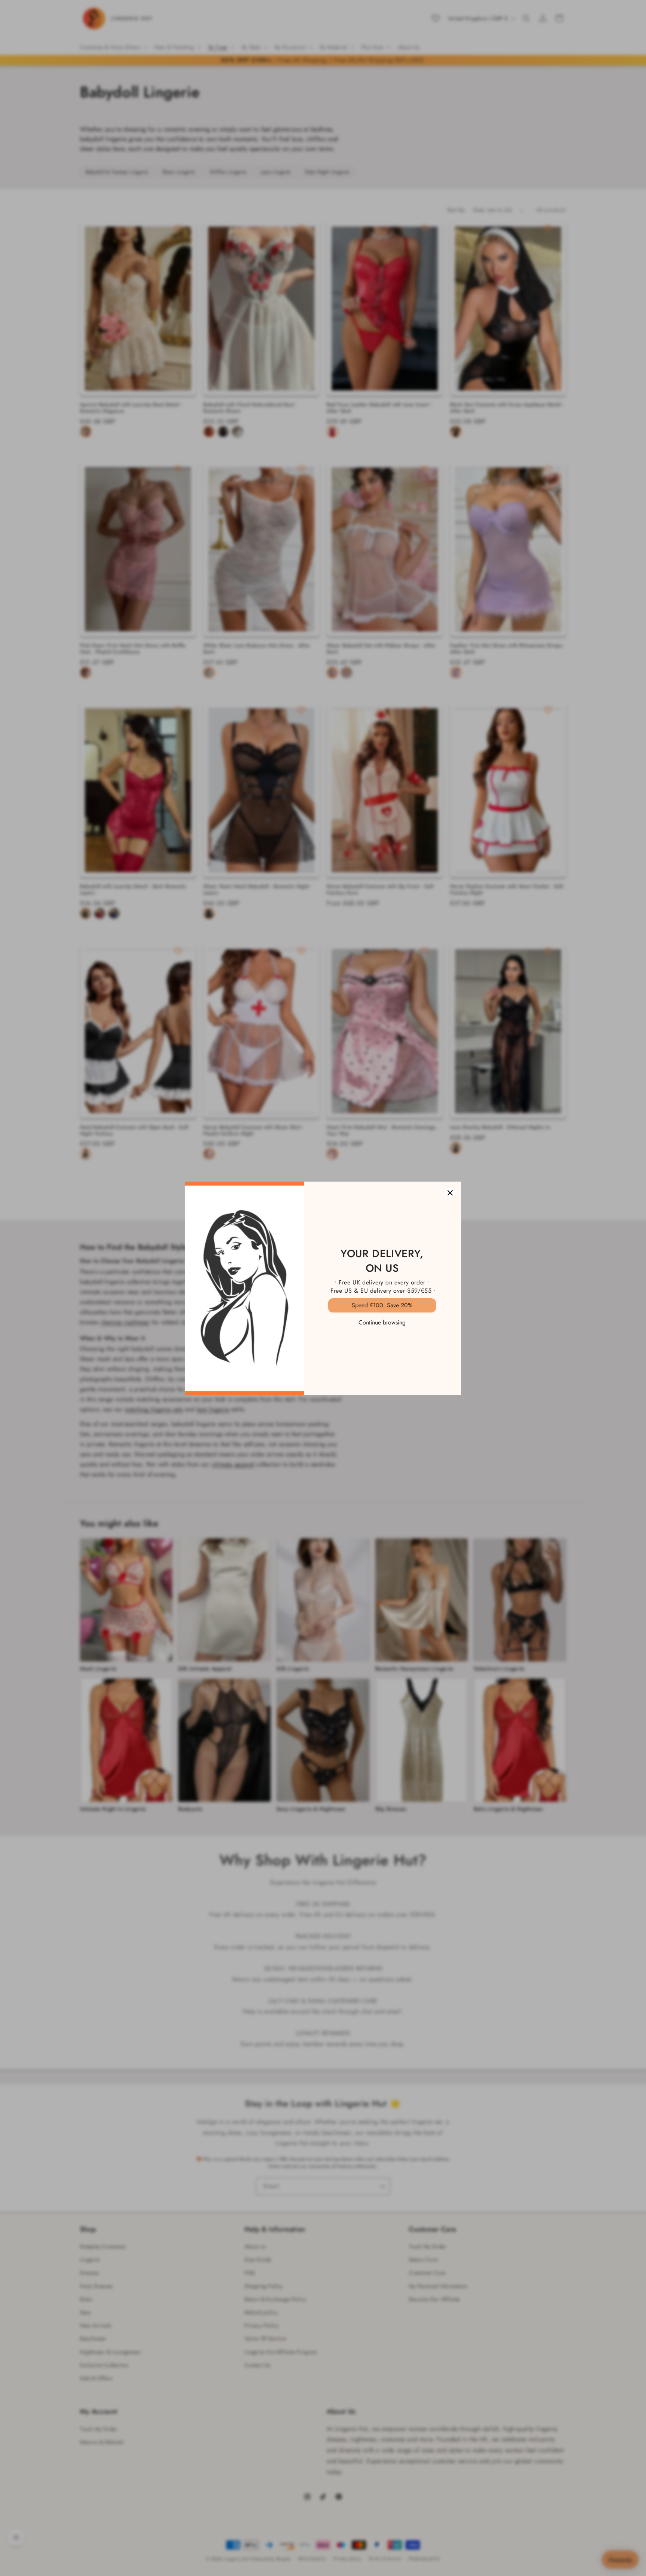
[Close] (450, 1193)
